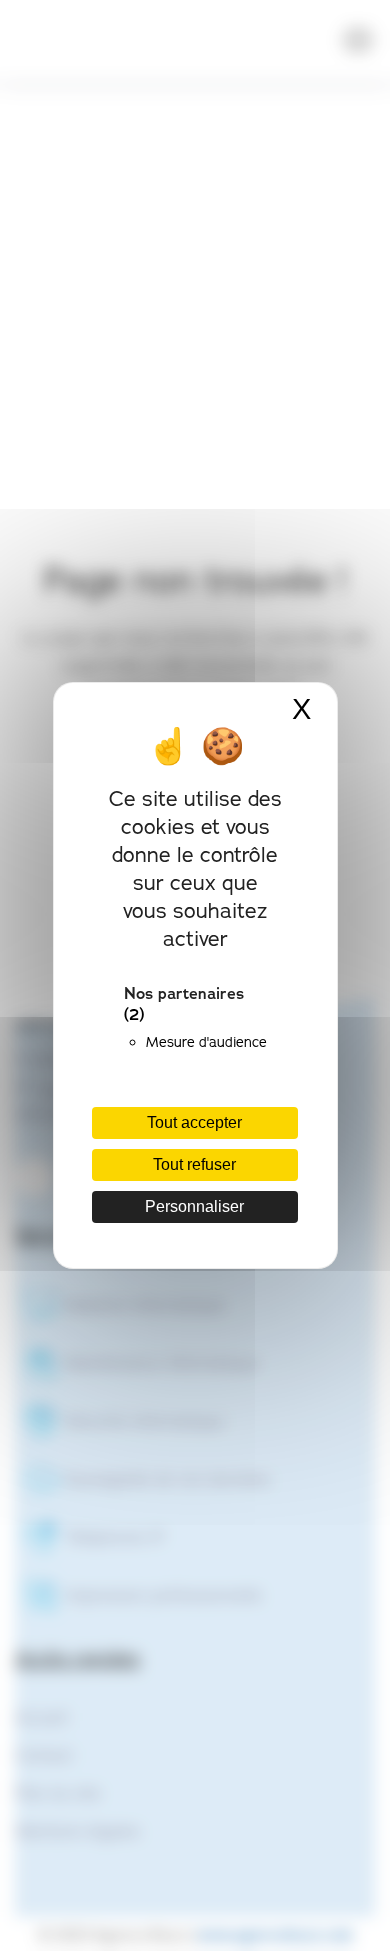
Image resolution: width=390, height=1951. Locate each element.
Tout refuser (194, 1164)
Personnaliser (194, 1206)
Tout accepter (194, 1122)
